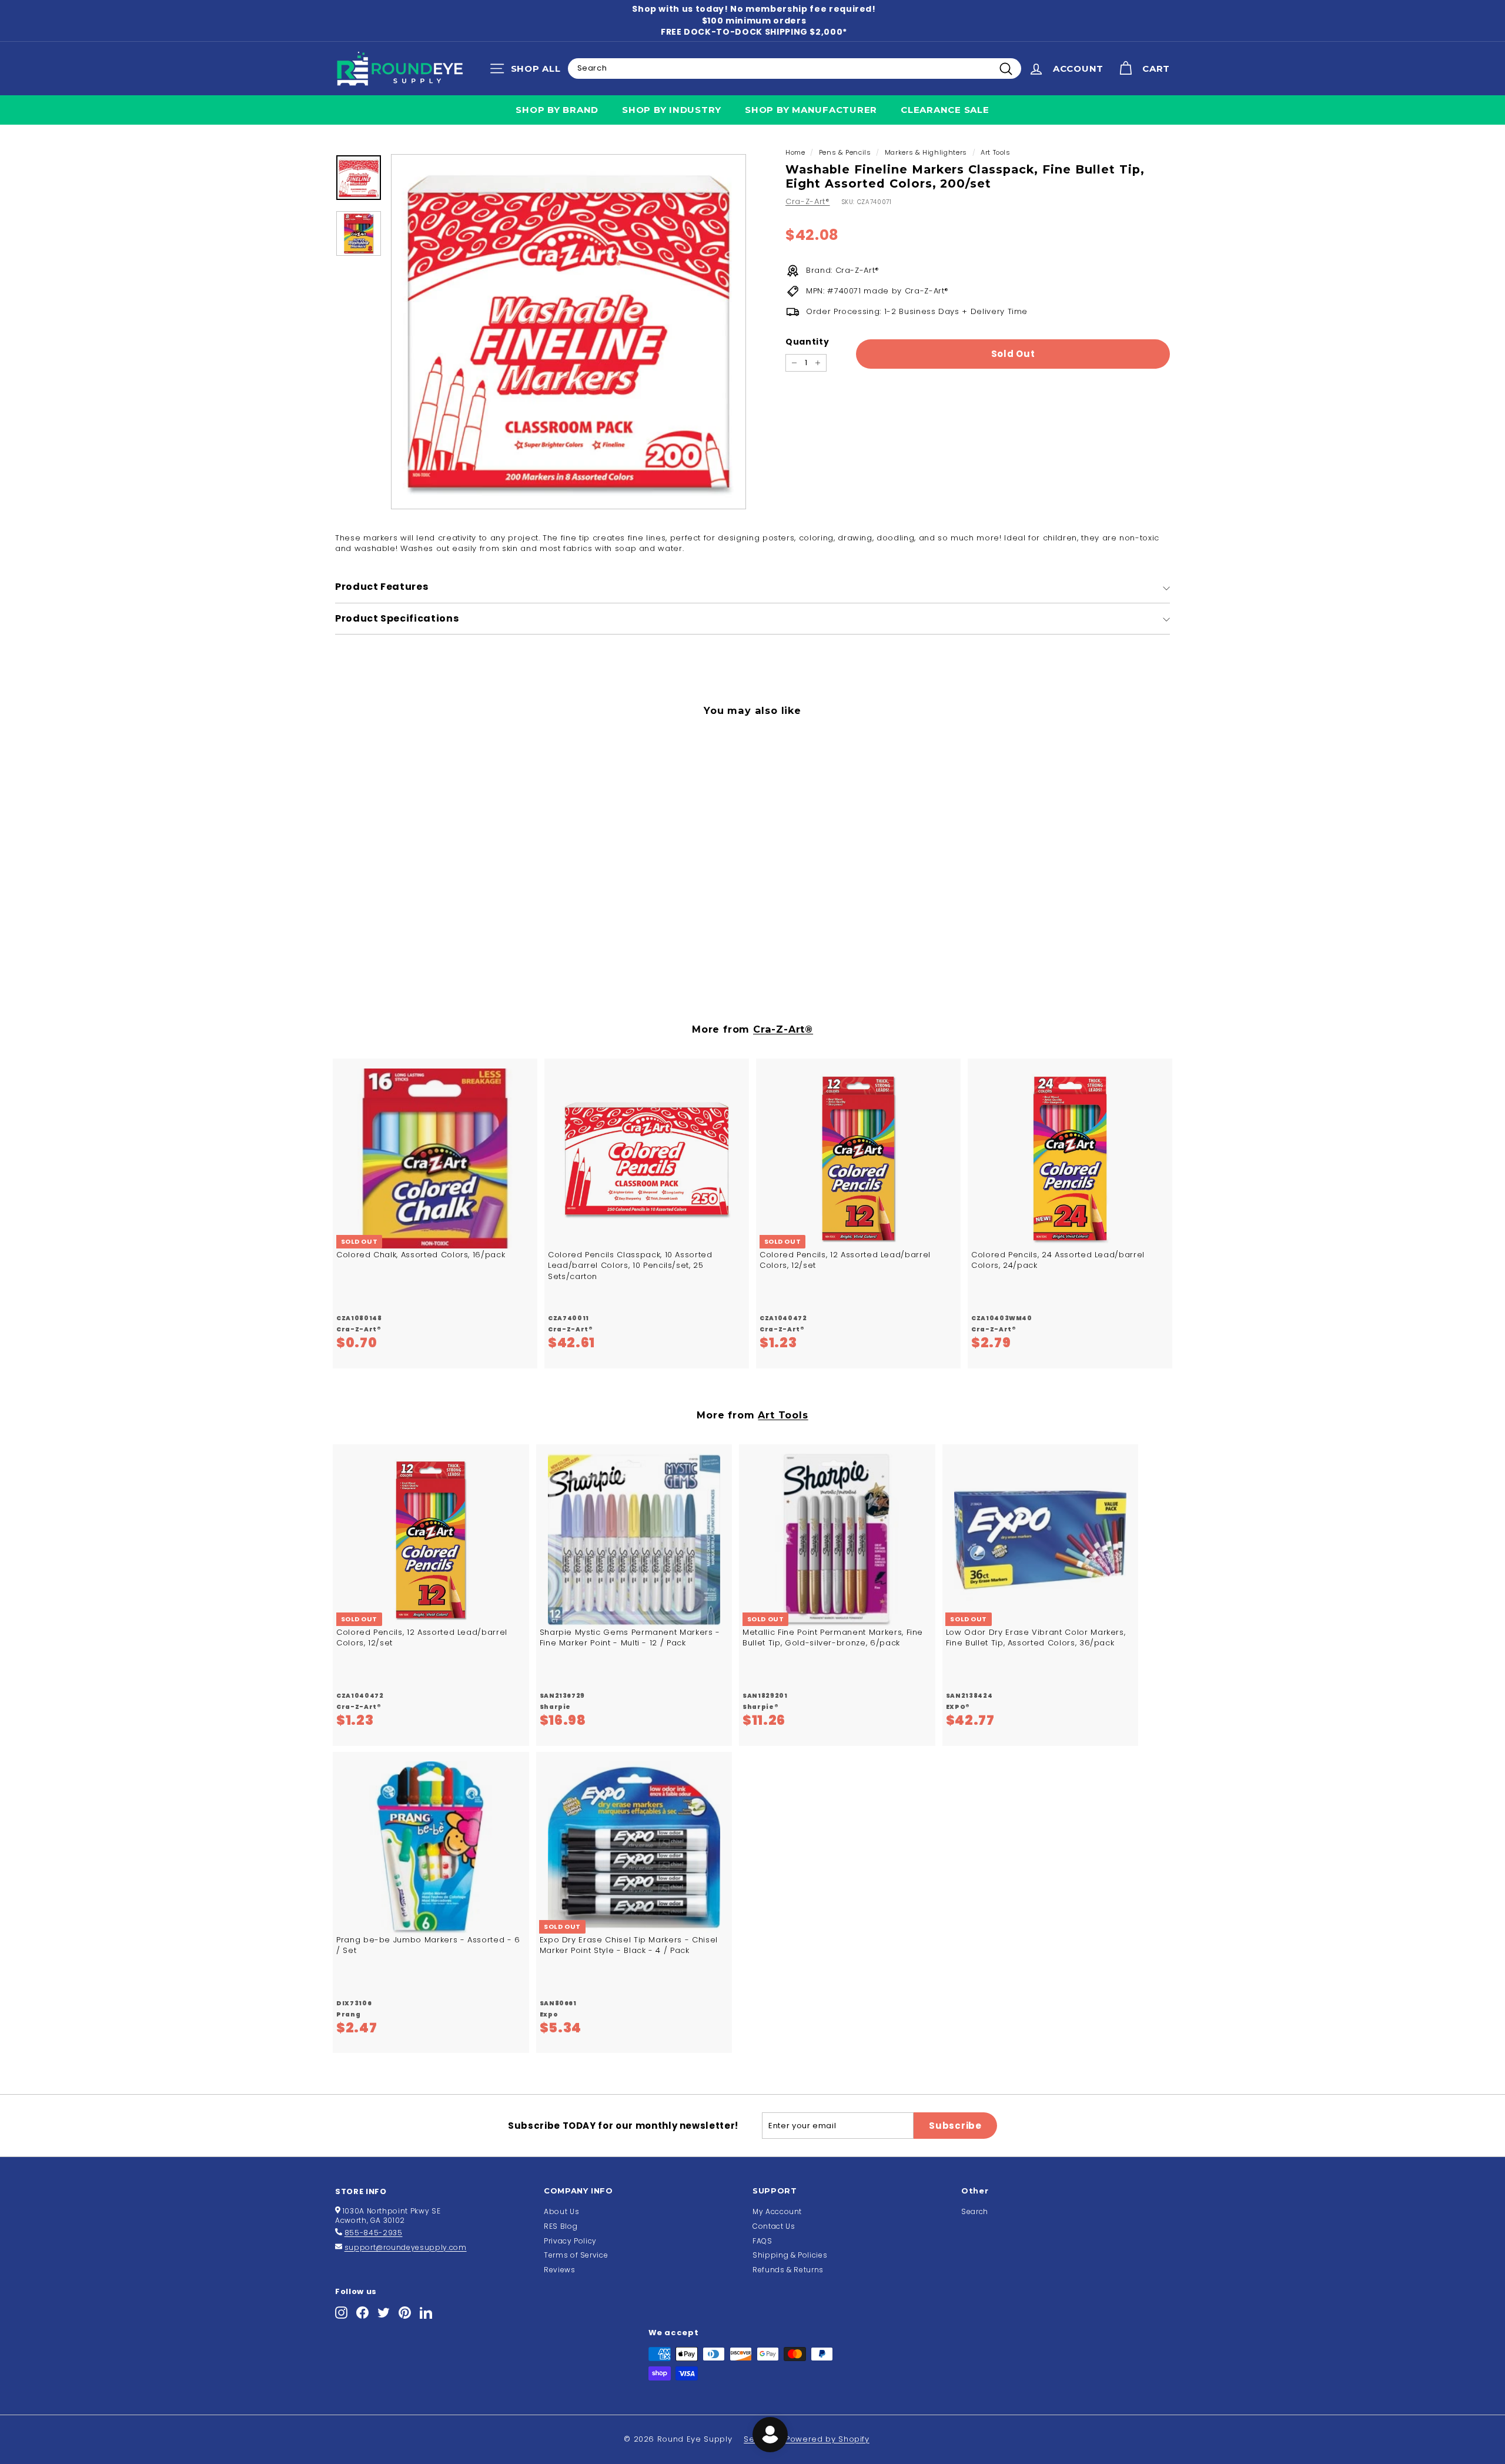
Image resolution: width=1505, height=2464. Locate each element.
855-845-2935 (374, 2233)
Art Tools (996, 152)
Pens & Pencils (845, 152)
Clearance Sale (945, 110)
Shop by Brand (557, 110)
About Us (561, 2211)
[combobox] (795, 68)
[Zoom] (568, 332)
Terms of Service (576, 2255)
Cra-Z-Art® (808, 201)
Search (975, 2211)
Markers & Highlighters (926, 152)
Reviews (560, 2270)
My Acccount (777, 2211)
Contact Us (774, 2226)
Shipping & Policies (790, 2255)
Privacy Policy (570, 2241)
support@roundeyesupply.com (406, 2247)
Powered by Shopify (827, 2439)
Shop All (528, 71)
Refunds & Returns (788, 2270)
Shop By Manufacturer (811, 110)
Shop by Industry (672, 110)
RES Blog (561, 2226)
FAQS (762, 2241)
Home (795, 152)
